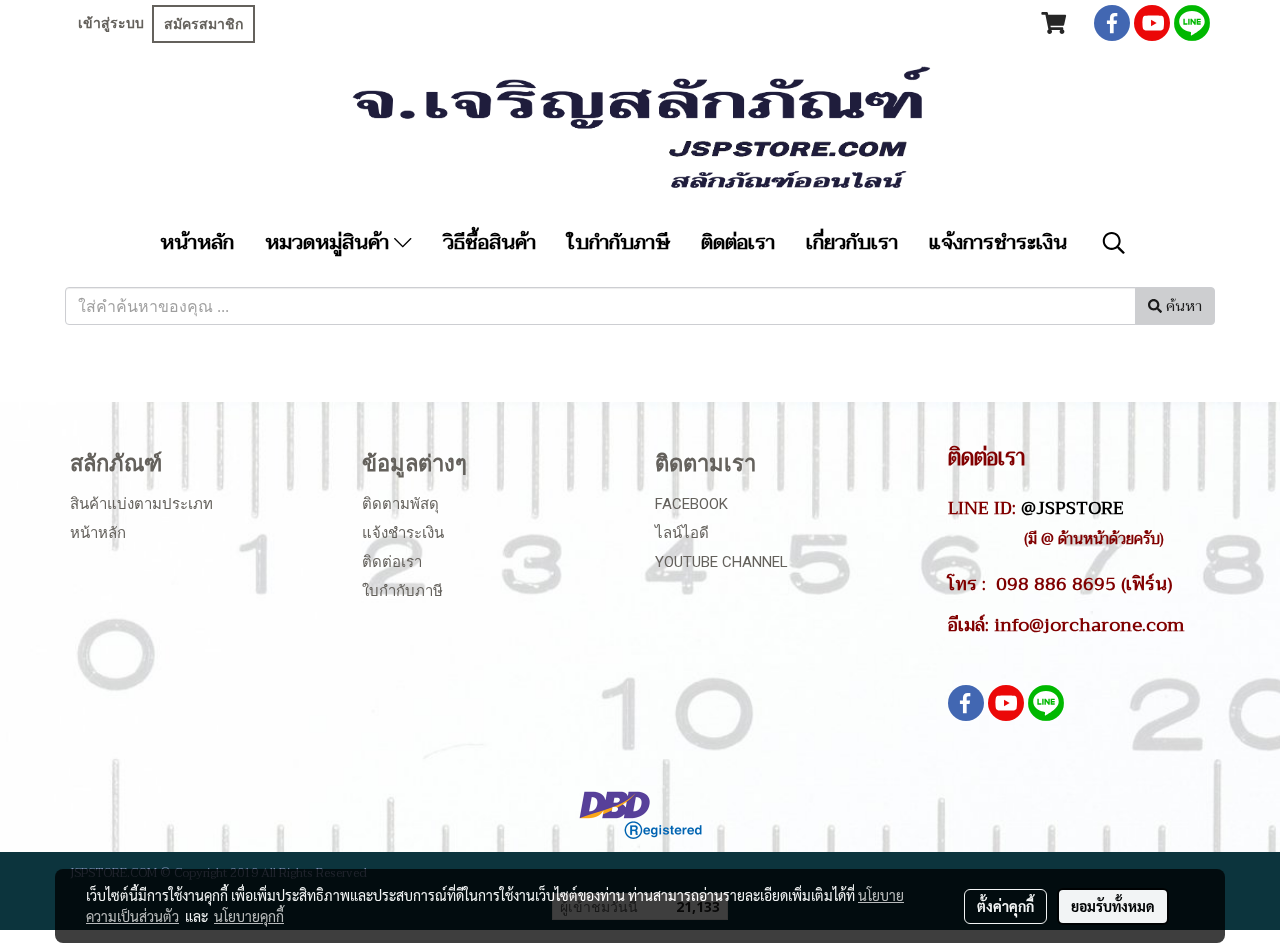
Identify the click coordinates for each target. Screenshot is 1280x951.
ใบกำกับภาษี (618, 243)
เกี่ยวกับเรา (852, 243)
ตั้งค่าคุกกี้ (1005, 906)
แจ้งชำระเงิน (403, 533)
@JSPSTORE (1072, 508)
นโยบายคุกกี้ (249, 916)
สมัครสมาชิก (203, 24)
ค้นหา (1182, 306)
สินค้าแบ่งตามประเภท (141, 504)
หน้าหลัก (197, 243)
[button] (1114, 243)
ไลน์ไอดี (682, 533)
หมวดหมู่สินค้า (329, 243)
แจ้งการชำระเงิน (998, 243)
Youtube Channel (721, 562)
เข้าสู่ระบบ (111, 23)
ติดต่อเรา (738, 243)
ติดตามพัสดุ (400, 504)
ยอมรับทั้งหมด (1113, 906)
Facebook (691, 504)
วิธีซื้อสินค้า (489, 243)
